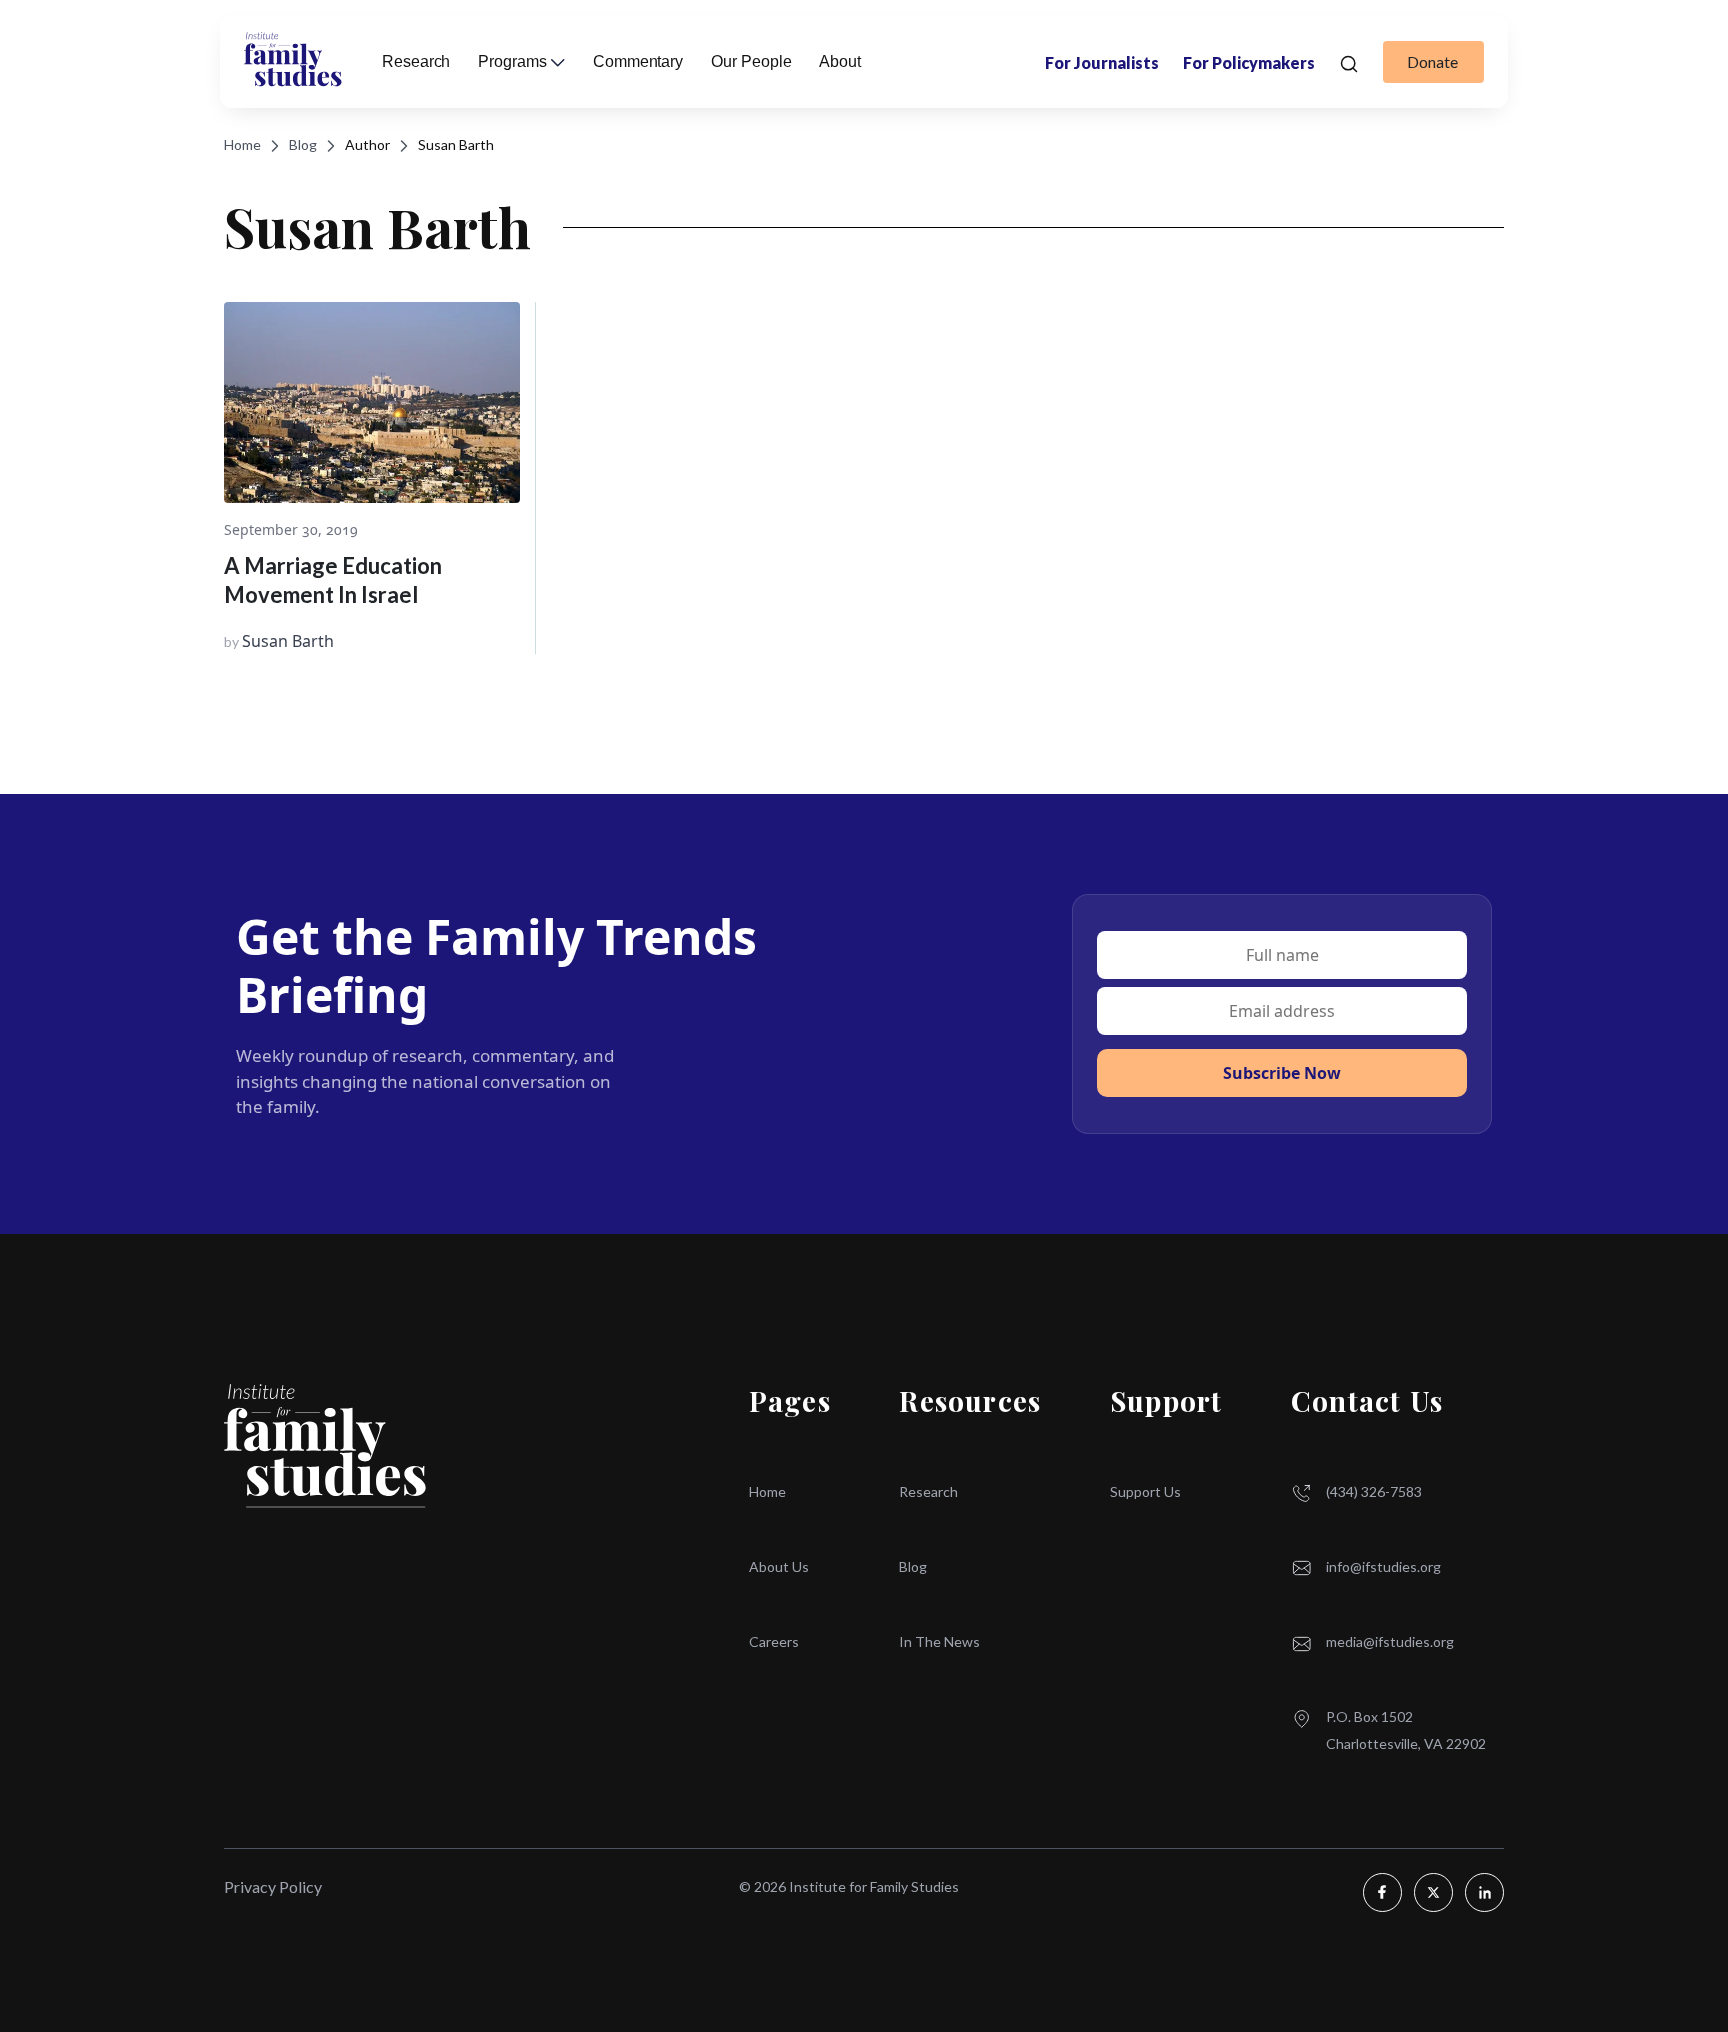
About (840, 61)
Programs (512, 61)
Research (928, 1491)
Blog (303, 144)
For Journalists (1102, 62)
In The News (939, 1641)
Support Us (1145, 1491)
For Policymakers (1249, 62)
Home (242, 144)
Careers (774, 1641)
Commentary (638, 61)
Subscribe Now (1282, 1073)
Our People (751, 61)
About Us (779, 1566)
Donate (1432, 61)
